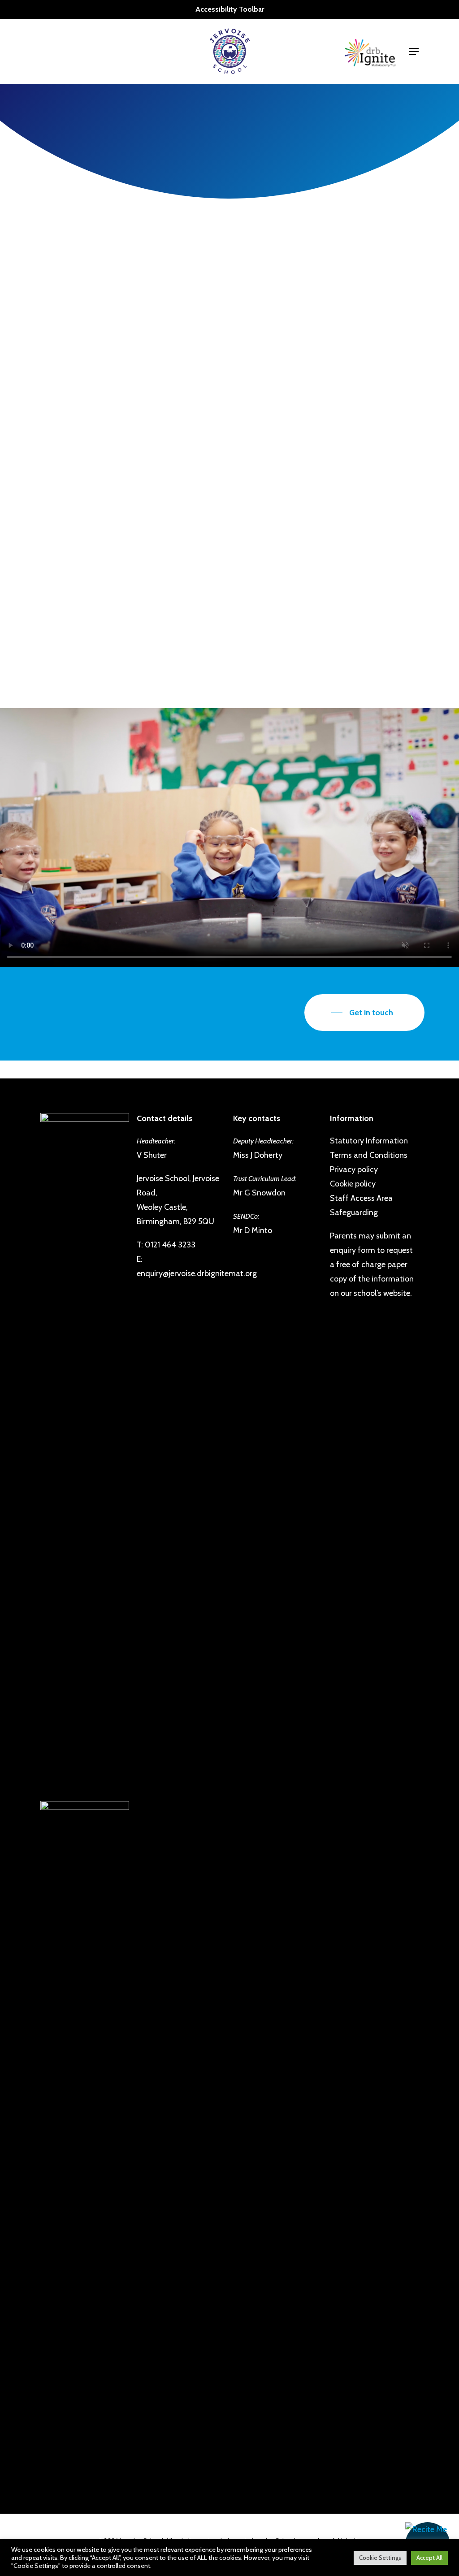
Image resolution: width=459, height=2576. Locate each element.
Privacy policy (354, 1169)
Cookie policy (353, 1184)
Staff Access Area (361, 1198)
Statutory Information (369, 1141)
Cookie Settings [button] (380, 2558)
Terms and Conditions (369, 1155)
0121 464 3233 (170, 1245)
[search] (393, 51)
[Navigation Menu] (414, 52)
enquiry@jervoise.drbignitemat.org (197, 1273)
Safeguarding (354, 1212)
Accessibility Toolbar (230, 9)
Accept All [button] (429, 2558)
